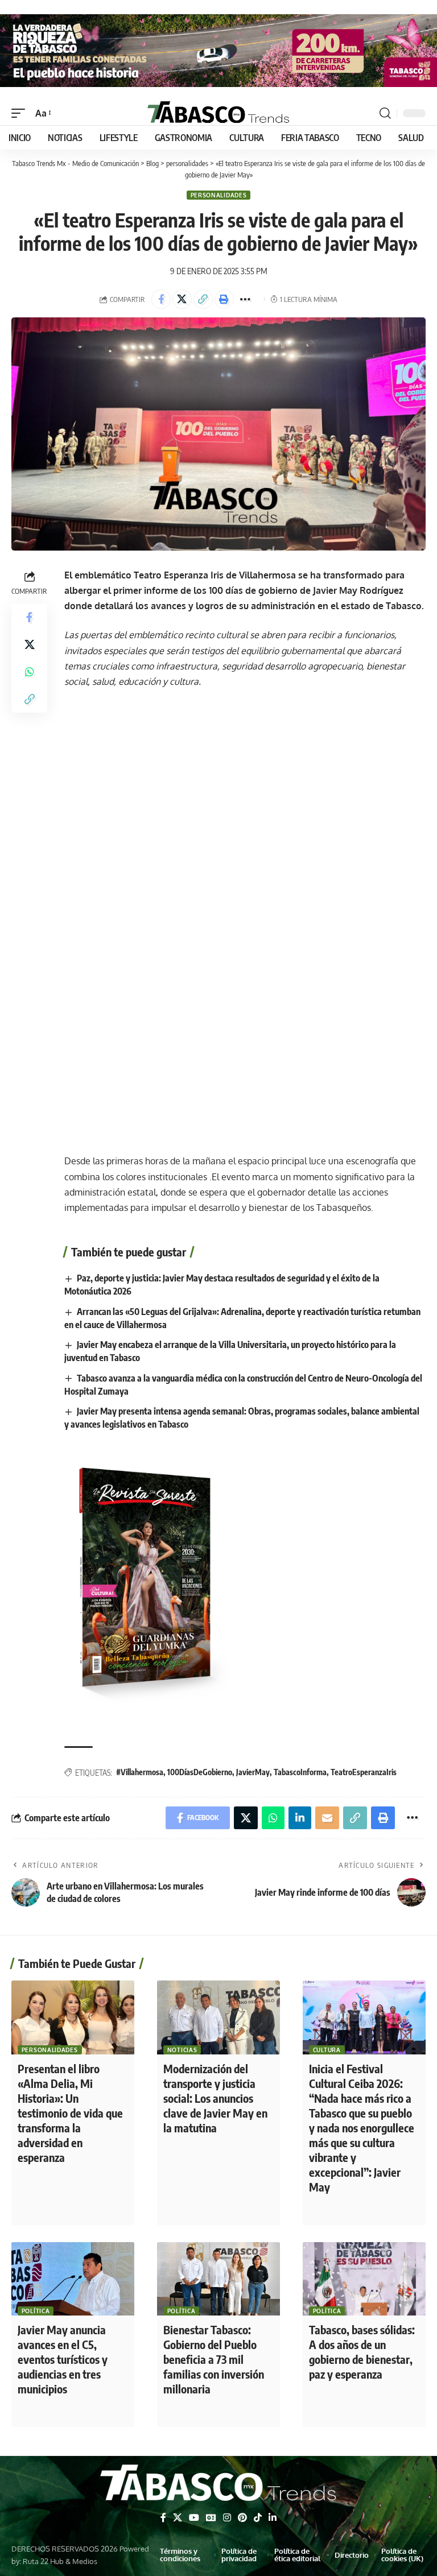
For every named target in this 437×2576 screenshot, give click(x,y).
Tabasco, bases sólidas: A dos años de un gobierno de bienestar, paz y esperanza (362, 2352)
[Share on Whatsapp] (30, 672)
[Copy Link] (203, 299)
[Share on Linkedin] (300, 1818)
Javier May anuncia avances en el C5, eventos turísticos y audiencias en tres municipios (63, 2359)
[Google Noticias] (211, 2518)
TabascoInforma (300, 1772)
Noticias (182, 2050)
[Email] (327, 1818)
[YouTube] (194, 2518)
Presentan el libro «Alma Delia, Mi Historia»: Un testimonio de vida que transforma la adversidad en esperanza (70, 2113)
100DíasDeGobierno (200, 1772)
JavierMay (253, 1772)
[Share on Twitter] (182, 299)
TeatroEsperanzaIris (364, 1772)
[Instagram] (227, 2518)
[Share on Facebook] (161, 299)
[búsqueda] (385, 113)
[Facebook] (163, 2518)
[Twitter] (178, 2518)
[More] (245, 299)
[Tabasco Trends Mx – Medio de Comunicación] (218, 2484)
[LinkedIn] (273, 2518)
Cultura (327, 2050)
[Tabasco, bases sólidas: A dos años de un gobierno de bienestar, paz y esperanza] (364, 2279)
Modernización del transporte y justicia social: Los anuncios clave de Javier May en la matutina (215, 2098)
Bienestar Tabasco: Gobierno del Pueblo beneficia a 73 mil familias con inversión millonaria (214, 2359)
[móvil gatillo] (21, 113)
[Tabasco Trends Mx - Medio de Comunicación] (218, 113)
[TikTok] (258, 2518)
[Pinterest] (242, 2518)
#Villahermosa (140, 1772)
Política (36, 2311)
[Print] (224, 299)
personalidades (219, 195)
